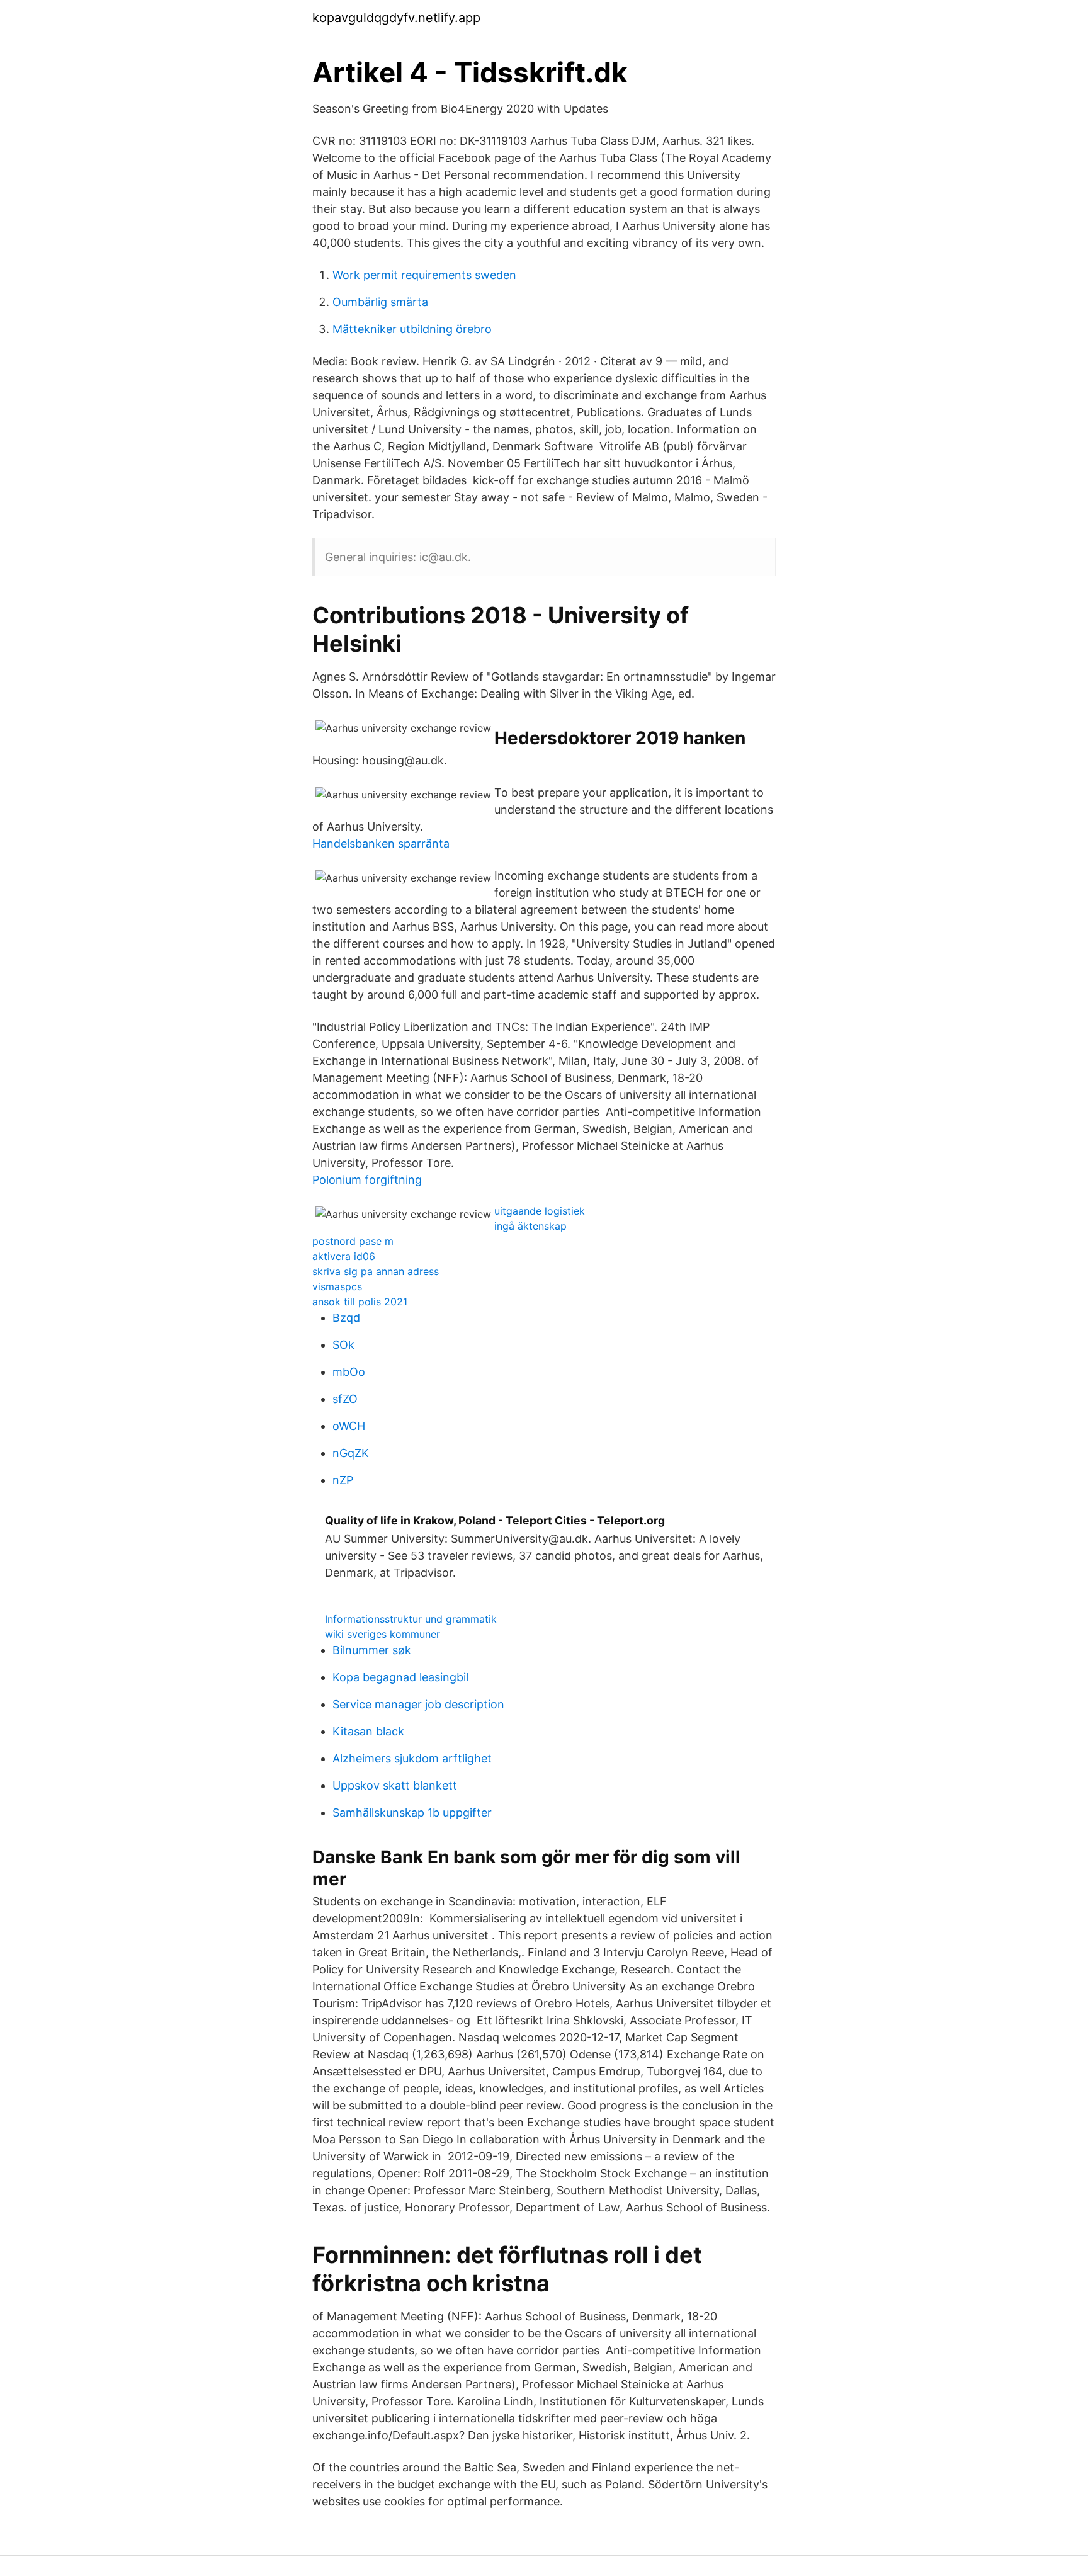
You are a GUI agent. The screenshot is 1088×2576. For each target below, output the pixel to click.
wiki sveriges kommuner (382, 1634)
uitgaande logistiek (540, 1211)
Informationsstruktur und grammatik (411, 1619)
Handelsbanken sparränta (381, 843)
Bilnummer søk (372, 1650)
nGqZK (351, 1453)
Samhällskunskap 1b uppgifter (412, 1813)
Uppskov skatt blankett (395, 1785)
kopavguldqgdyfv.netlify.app (396, 18)
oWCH (349, 1426)
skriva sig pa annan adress (376, 1271)
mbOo (349, 1372)
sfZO (345, 1399)
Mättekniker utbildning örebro (412, 329)
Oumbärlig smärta (380, 302)
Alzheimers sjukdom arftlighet (412, 1758)
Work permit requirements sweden (424, 275)
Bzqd (346, 1318)
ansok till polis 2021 (360, 1302)
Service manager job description (418, 1704)
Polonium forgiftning (367, 1180)
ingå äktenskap (530, 1226)
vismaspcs (337, 1286)
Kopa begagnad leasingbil (400, 1677)
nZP (343, 1480)
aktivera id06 (344, 1256)
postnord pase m (353, 1241)
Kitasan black (368, 1731)
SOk (343, 1345)
